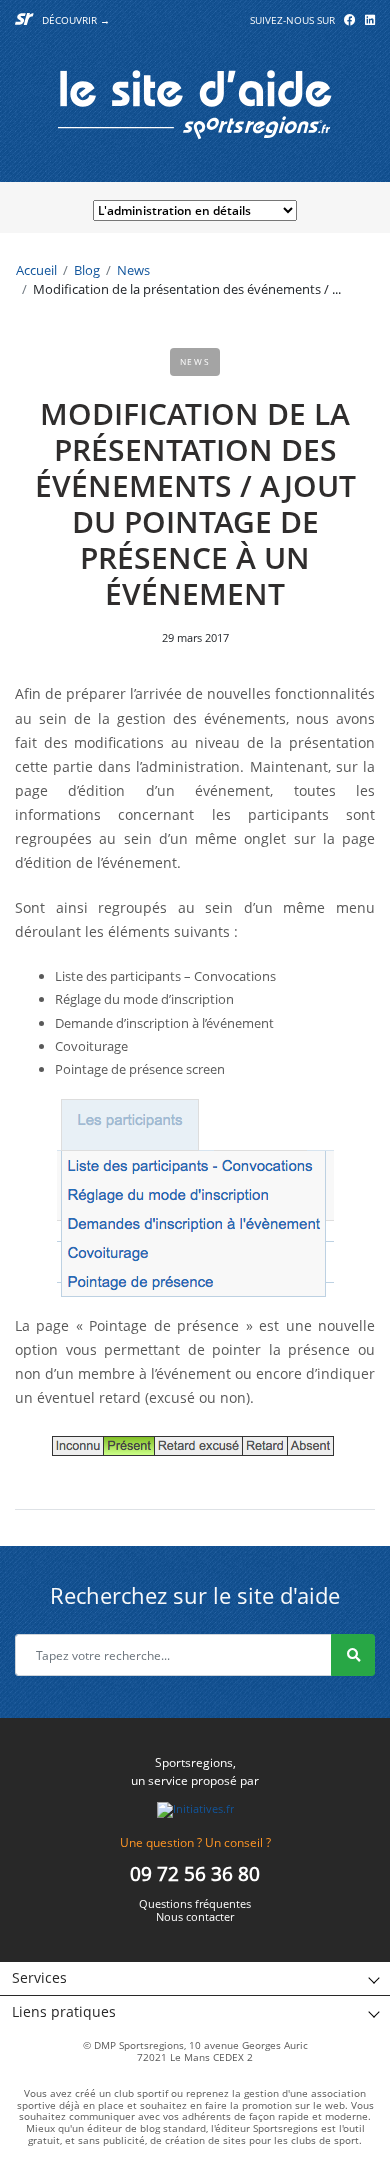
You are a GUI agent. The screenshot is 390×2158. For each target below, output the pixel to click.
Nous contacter (195, 1917)
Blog (87, 270)
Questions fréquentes (195, 1904)
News (133, 270)
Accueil (36, 270)
